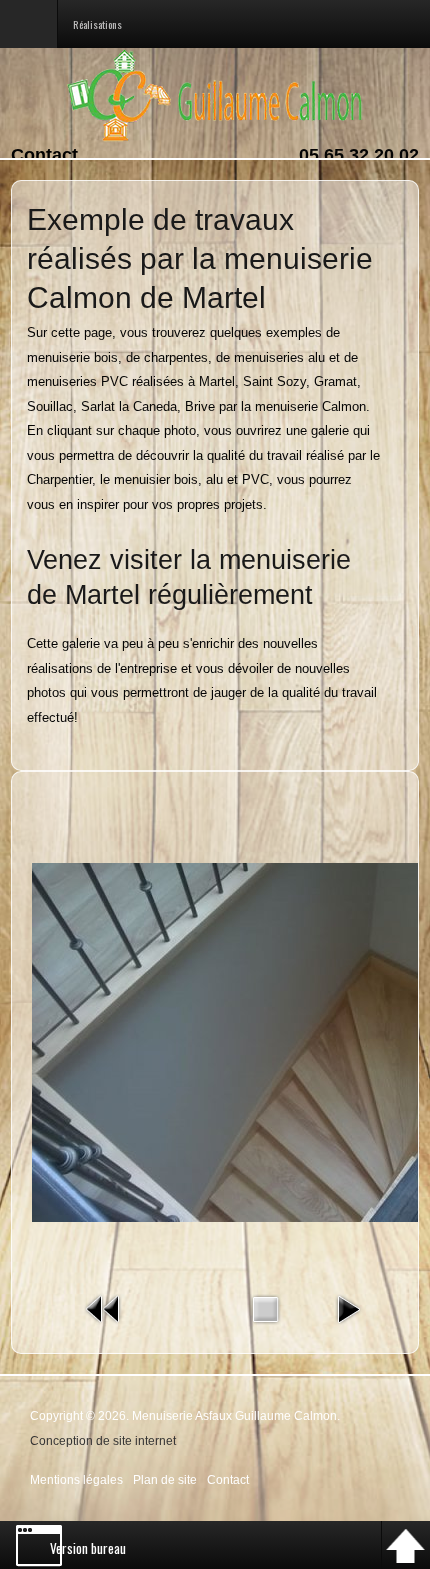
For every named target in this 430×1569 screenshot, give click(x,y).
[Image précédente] (104, 1308)
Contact (44, 155)
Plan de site (165, 1479)
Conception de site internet (103, 1440)
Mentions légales (76, 1479)
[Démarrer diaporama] (348, 1308)
